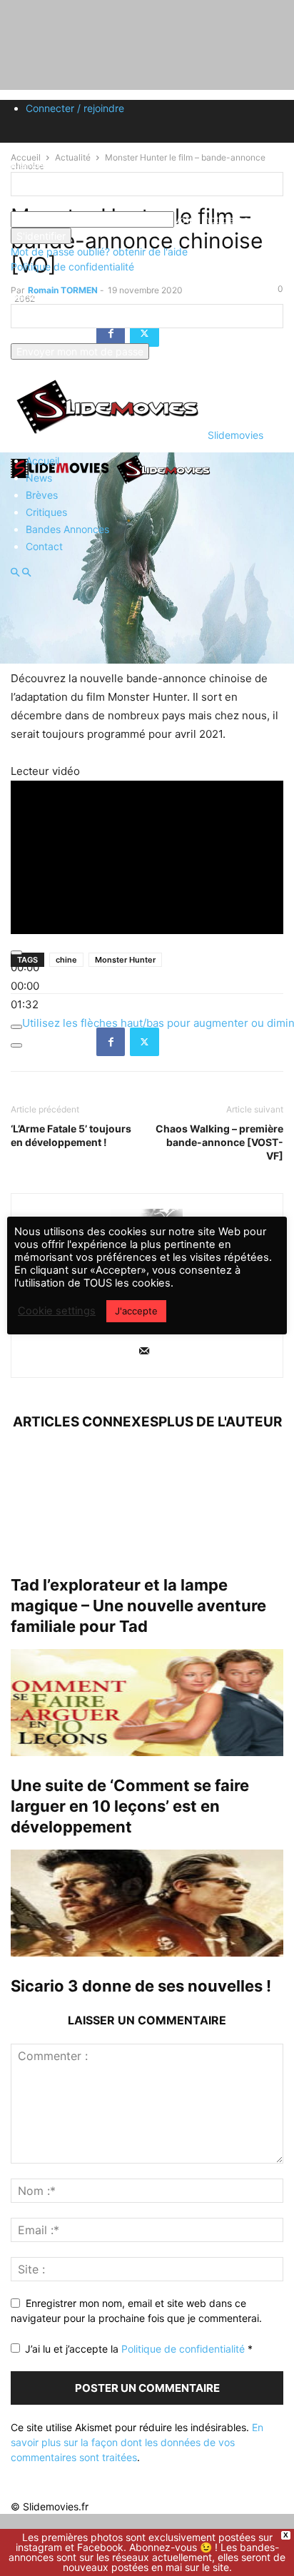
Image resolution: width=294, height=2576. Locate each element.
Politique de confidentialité (72, 267)
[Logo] (62, 483)
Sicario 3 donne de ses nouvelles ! (141, 1986)
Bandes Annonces (67, 529)
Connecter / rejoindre (75, 108)
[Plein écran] (16, 1045)
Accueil (42, 461)
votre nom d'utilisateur (62, 204)
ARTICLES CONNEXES (86, 1422)
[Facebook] (111, 1042)
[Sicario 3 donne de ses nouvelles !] (147, 1903)
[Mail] (144, 1352)
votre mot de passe (219, 219)
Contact (44, 546)
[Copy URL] (178, 1042)
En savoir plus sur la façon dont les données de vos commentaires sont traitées (137, 2442)
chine (66, 960)
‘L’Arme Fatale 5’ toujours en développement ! (71, 1135)
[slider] (25, 986)
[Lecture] (16, 953)
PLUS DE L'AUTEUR (220, 1422)
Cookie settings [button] (57, 1311)
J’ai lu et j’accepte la (139, 2349)
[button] (15, 573)
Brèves (42, 495)
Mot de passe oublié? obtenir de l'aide (99, 252)
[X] (145, 1042)
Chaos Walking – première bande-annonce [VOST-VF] (219, 1142)
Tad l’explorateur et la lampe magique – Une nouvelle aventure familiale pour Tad (138, 1606)
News (39, 478)
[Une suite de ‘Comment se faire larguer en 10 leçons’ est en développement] (147, 1703)
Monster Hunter (125, 960)
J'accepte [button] (136, 1311)
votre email (36, 336)
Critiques (46, 512)
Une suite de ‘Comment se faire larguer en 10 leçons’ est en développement (130, 1806)
